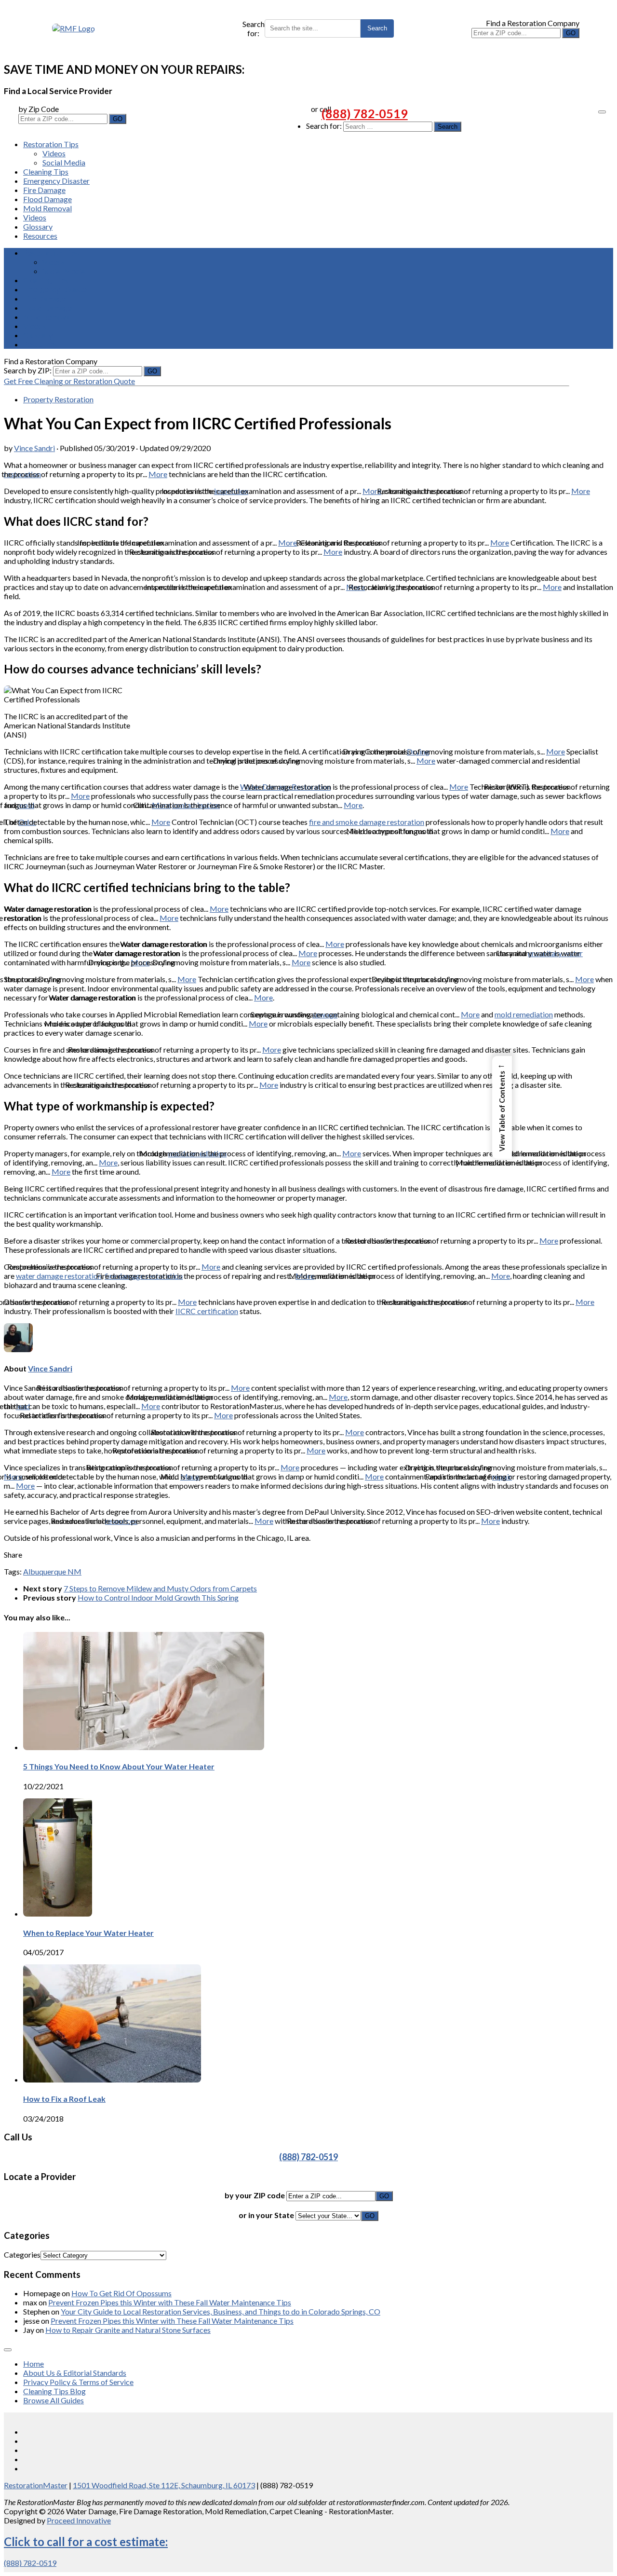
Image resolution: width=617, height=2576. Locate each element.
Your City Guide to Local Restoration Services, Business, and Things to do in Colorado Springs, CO (221, 2311)
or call (321, 109)
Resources (40, 236)
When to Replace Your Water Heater (88, 1933)
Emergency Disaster (56, 181)
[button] (502, 1107)
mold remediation (524, 1014)
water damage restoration (59, 1276)
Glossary (38, 226)
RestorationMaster (36, 2485)
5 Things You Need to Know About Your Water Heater (119, 1766)
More (158, 474)
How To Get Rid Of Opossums (121, 2293)
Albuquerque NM (52, 1571)
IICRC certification (207, 1311)
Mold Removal (47, 208)
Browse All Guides (54, 2400)
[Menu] (602, 112)
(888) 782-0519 (365, 113)
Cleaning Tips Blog (54, 2391)
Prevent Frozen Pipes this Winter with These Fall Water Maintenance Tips (170, 2302)
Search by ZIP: (28, 370)
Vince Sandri (34, 448)
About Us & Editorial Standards (75, 2373)
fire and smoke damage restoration (367, 822)
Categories (22, 2254)
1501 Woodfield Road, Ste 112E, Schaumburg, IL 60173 (164, 2485)
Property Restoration (58, 399)
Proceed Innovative (79, 2520)
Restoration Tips (51, 144)
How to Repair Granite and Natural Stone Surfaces (128, 2330)
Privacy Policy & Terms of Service (78, 2382)
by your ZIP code (255, 2195)
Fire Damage (44, 190)
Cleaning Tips (46, 171)
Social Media (64, 162)
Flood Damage (47, 199)
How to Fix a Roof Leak (64, 2099)
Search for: (254, 28)
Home (34, 2364)
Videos (54, 153)
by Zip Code (39, 109)
